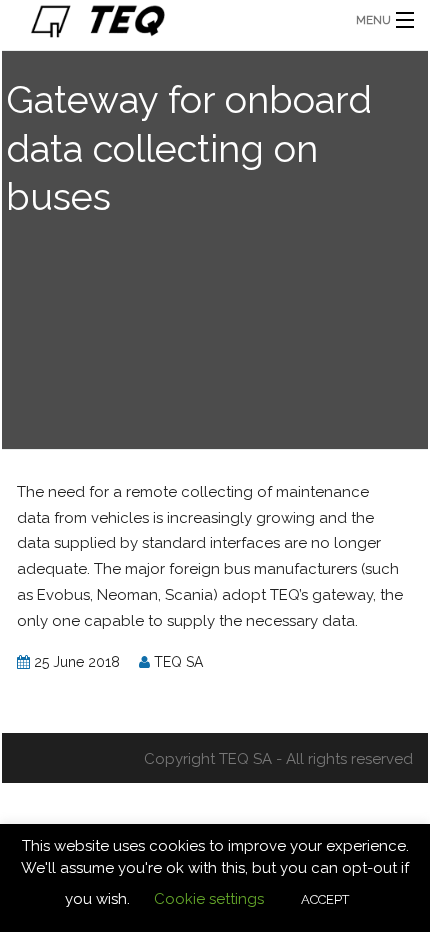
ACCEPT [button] (325, 899)
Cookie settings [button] (209, 899)
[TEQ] (170, 19)
